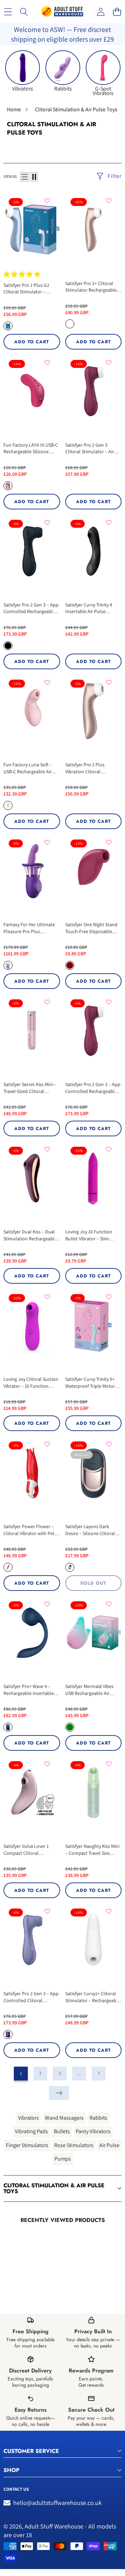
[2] (34, 177)
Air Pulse (109, 2145)
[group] (23, 71)
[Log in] (101, 12)
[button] (117, 12)
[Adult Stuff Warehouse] (62, 12)
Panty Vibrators (93, 2131)
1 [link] (21, 2073)
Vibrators (28, 2118)
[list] (25, 177)
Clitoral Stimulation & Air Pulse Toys (54, 2189)
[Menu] (8, 12)
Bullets (62, 2131)
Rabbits (98, 2118)
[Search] (24, 12)
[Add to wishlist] (47, 201)
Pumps (63, 2159)
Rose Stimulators (74, 2145)
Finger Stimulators (27, 2145)
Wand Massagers (64, 2118)
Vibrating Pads (31, 2131)
